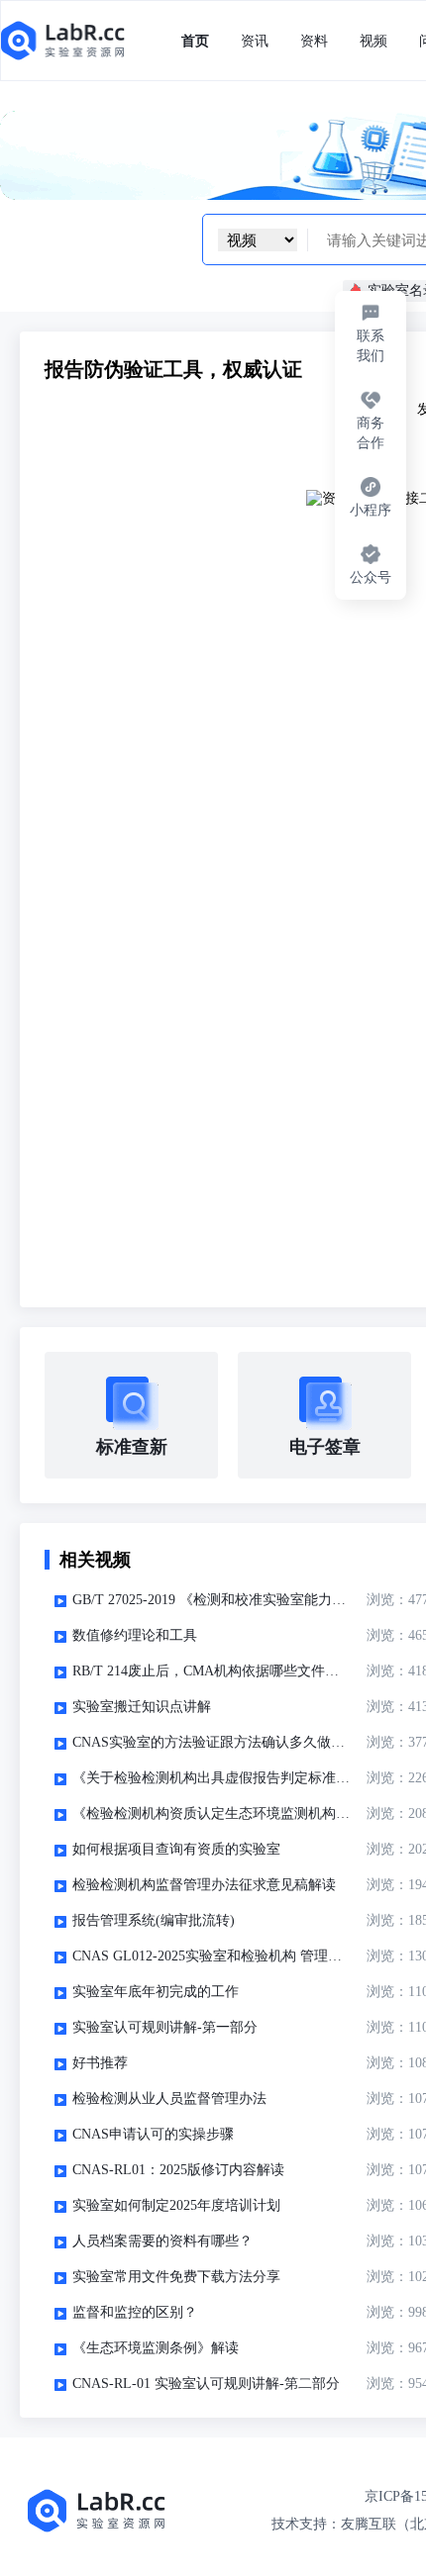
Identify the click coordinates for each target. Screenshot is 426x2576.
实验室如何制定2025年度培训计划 (176, 2205)
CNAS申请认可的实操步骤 (153, 2134)
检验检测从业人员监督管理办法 (169, 2099)
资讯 (255, 41)
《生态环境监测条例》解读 (156, 2348)
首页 (195, 41)
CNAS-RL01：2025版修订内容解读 (178, 2170)
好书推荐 (100, 2063)
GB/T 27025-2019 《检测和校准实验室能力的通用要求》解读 (211, 1600)
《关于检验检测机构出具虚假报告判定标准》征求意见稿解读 (211, 1778)
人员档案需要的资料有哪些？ (162, 2241)
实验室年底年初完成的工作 (156, 1992)
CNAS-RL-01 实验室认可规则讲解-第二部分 (206, 2384)
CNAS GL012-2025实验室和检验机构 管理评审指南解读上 (211, 1956)
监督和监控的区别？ (135, 2312)
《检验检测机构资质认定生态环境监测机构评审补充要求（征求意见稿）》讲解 (211, 1813)
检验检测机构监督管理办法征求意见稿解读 (204, 1885)
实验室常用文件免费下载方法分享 (176, 2277)
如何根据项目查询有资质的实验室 (176, 1849)
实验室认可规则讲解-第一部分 (165, 2027)
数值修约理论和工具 (135, 1635)
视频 (373, 41)
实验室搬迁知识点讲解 (142, 1707)
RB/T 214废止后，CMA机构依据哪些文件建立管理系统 (211, 1671)
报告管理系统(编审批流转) (154, 1920)
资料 (314, 41)
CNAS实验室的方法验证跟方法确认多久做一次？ (211, 1742)
